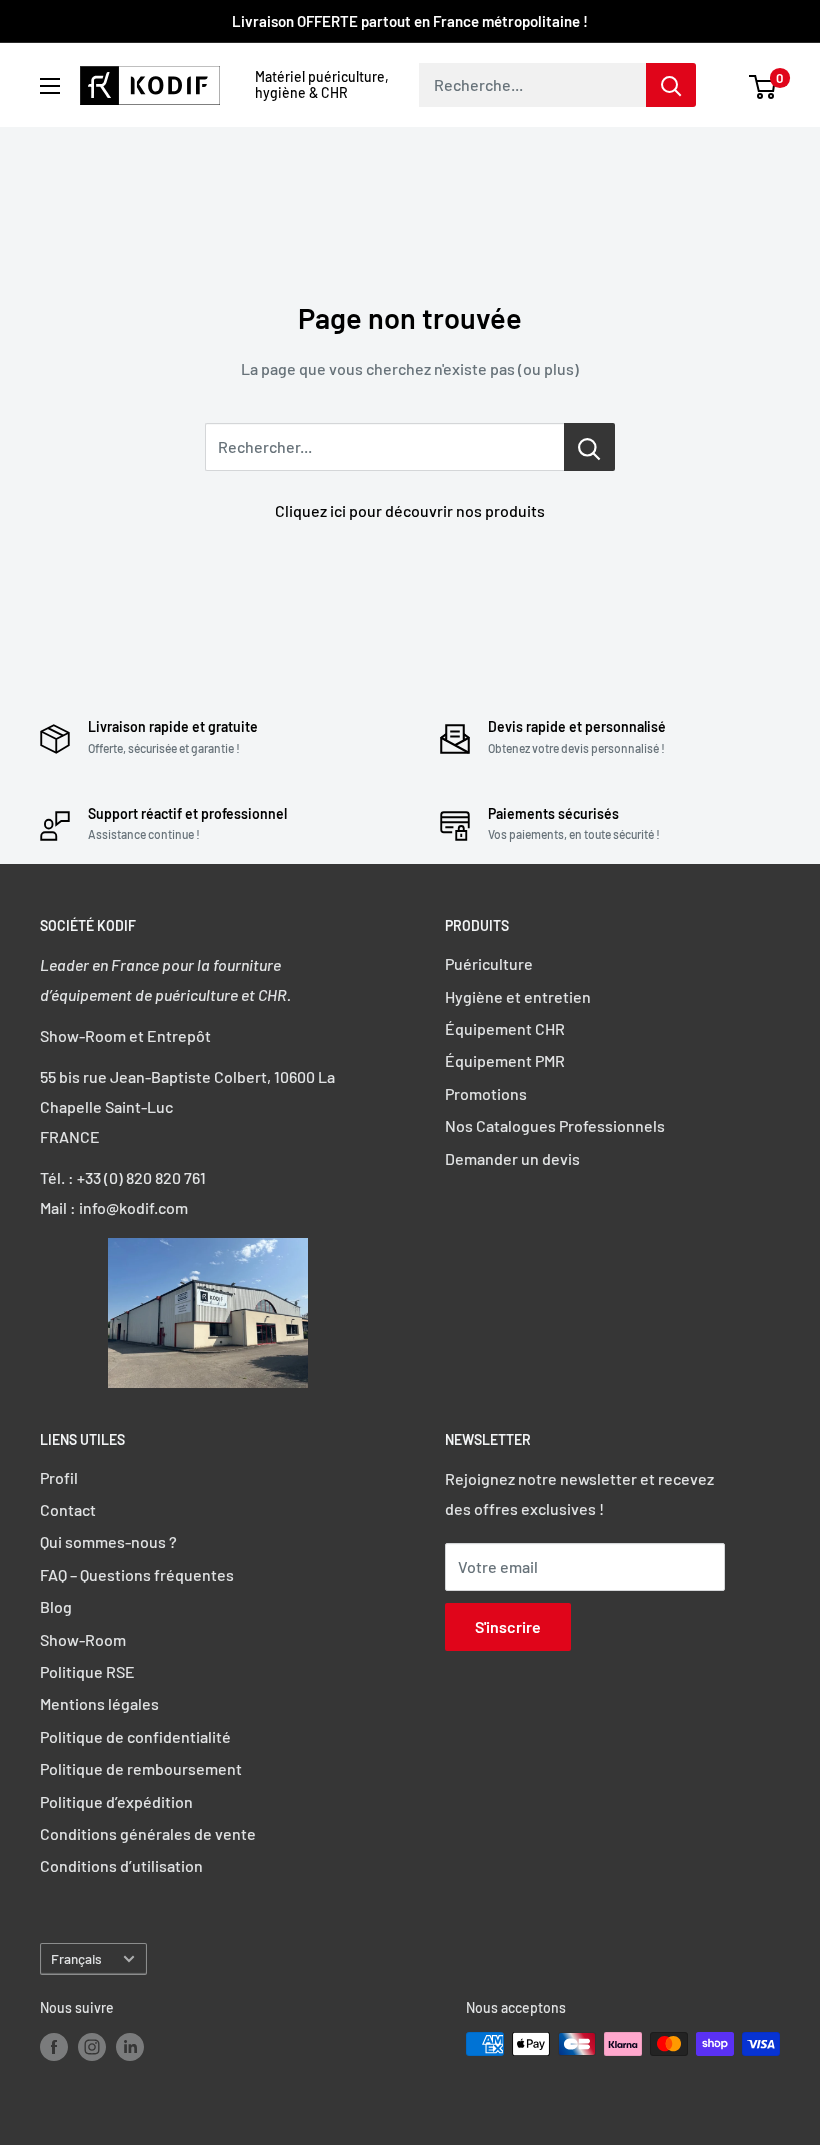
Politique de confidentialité (135, 1736)
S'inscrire (508, 1626)
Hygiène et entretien (518, 996)
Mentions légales (99, 1703)
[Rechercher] (671, 85)
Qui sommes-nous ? (108, 1541)
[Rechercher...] (589, 447)
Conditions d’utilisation (121, 1865)
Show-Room (83, 1639)
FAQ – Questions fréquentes (137, 1574)
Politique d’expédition (116, 1801)
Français (76, 1958)
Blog (56, 1606)
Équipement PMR (505, 1060)
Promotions (486, 1093)
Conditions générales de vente (148, 1833)
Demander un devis (512, 1158)
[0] (763, 85)
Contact (68, 1509)
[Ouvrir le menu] (50, 86)
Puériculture (489, 963)
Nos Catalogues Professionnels (555, 1125)
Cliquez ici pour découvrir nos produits (410, 510)
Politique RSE (87, 1671)
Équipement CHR (505, 1028)
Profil (59, 1477)
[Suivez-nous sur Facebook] (54, 2046)
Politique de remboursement (141, 1768)
